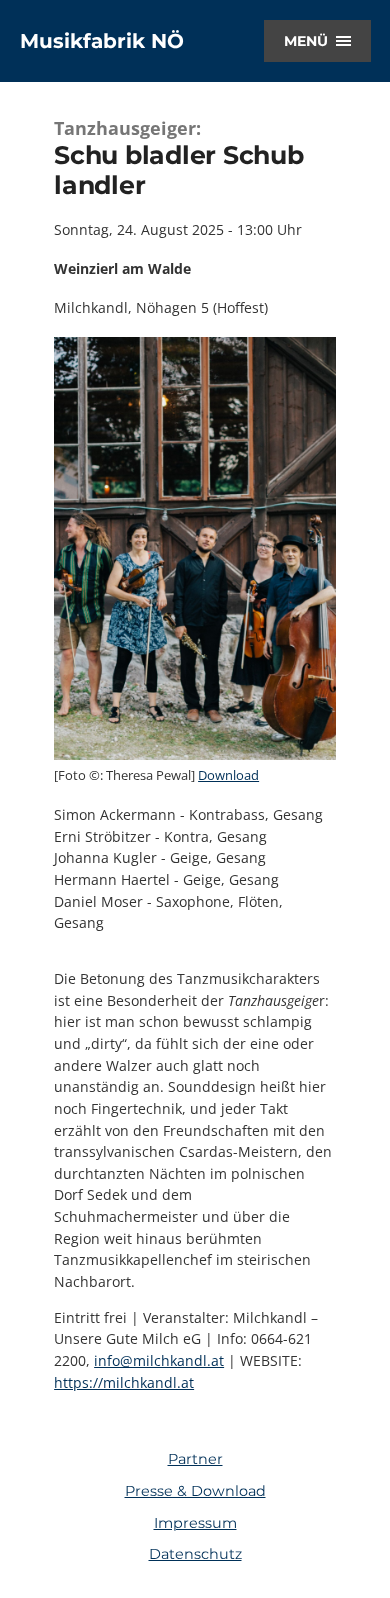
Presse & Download (195, 1491)
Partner (195, 1459)
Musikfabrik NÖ (102, 41)
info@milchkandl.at (159, 1360)
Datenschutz (195, 1554)
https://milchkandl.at (124, 1382)
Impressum (195, 1523)
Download (228, 775)
